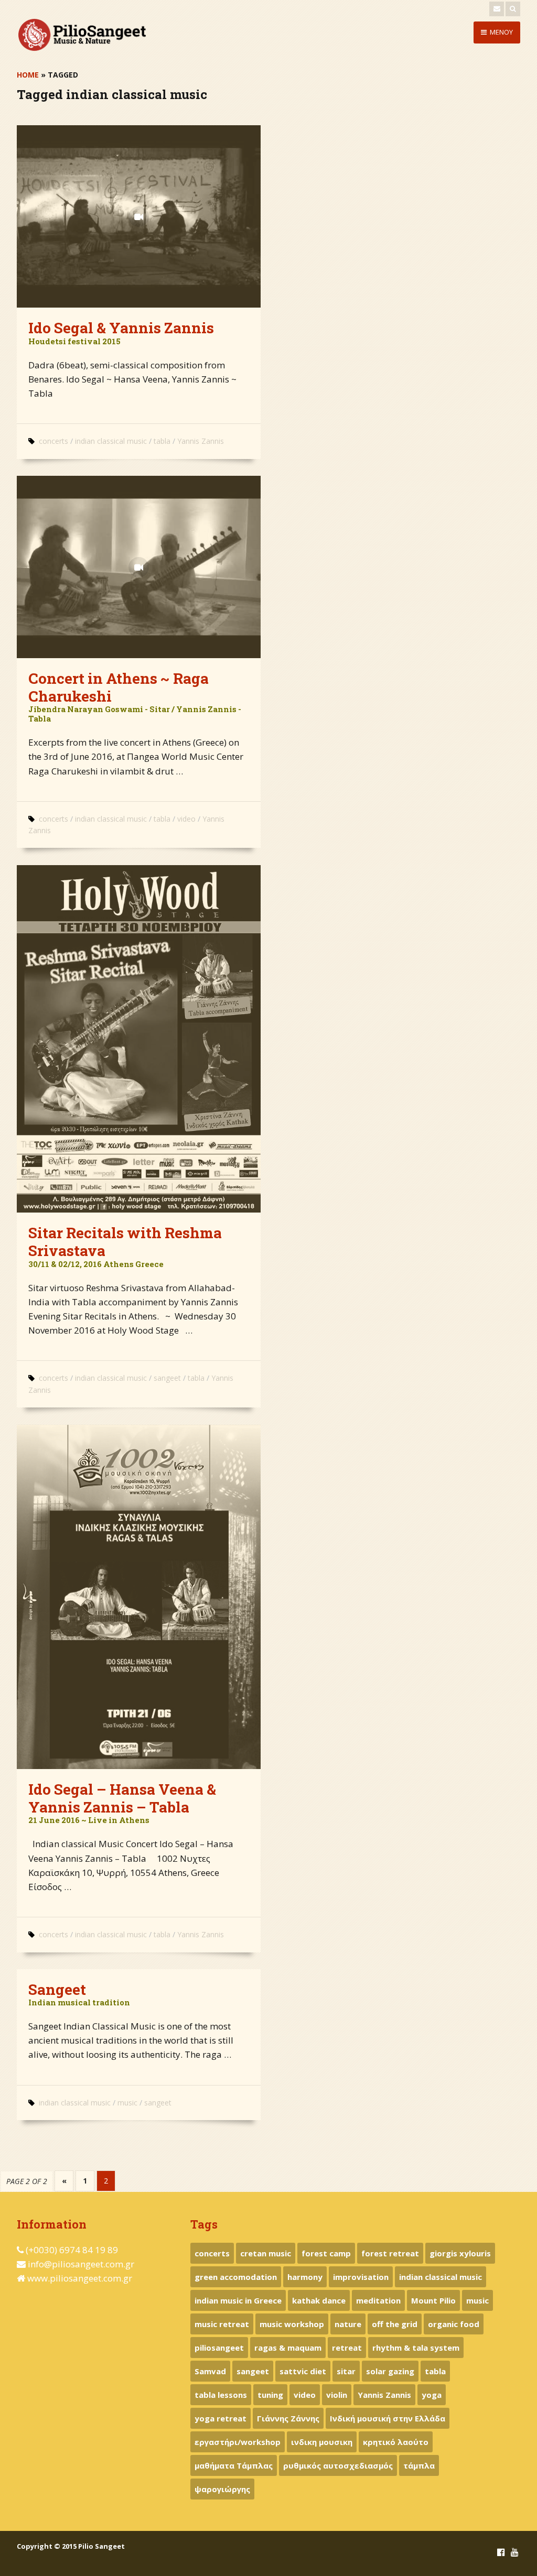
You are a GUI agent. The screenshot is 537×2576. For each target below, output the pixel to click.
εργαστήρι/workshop (238, 2442)
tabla (162, 441)
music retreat (222, 2324)
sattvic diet (303, 2371)
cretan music (266, 2253)
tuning (270, 2395)
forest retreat (390, 2253)
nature (348, 2324)
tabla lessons (221, 2395)
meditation (378, 2300)
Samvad (210, 2371)
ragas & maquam (288, 2348)
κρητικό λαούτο (396, 2442)
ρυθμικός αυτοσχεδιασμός (338, 2465)
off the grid (395, 2324)
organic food (454, 2324)
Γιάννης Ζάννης (288, 2418)
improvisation (361, 2277)
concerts (53, 441)
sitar (346, 2371)
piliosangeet (219, 2348)
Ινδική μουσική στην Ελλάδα (388, 2418)
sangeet (167, 1378)
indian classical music (111, 441)
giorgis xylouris (460, 2253)
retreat (347, 2348)
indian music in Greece (238, 2300)
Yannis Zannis (201, 441)
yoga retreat (221, 2418)
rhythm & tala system (416, 2348)
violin (337, 2395)
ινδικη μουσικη (322, 2442)
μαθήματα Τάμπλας (234, 2465)
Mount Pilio (433, 2300)
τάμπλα (419, 2465)
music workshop (292, 2324)
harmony (305, 2277)
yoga (432, 2395)
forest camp (326, 2253)
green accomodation (236, 2277)
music (127, 2103)
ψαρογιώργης (222, 2489)
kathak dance (319, 2300)
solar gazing (390, 2371)
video (186, 819)
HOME (28, 75)
